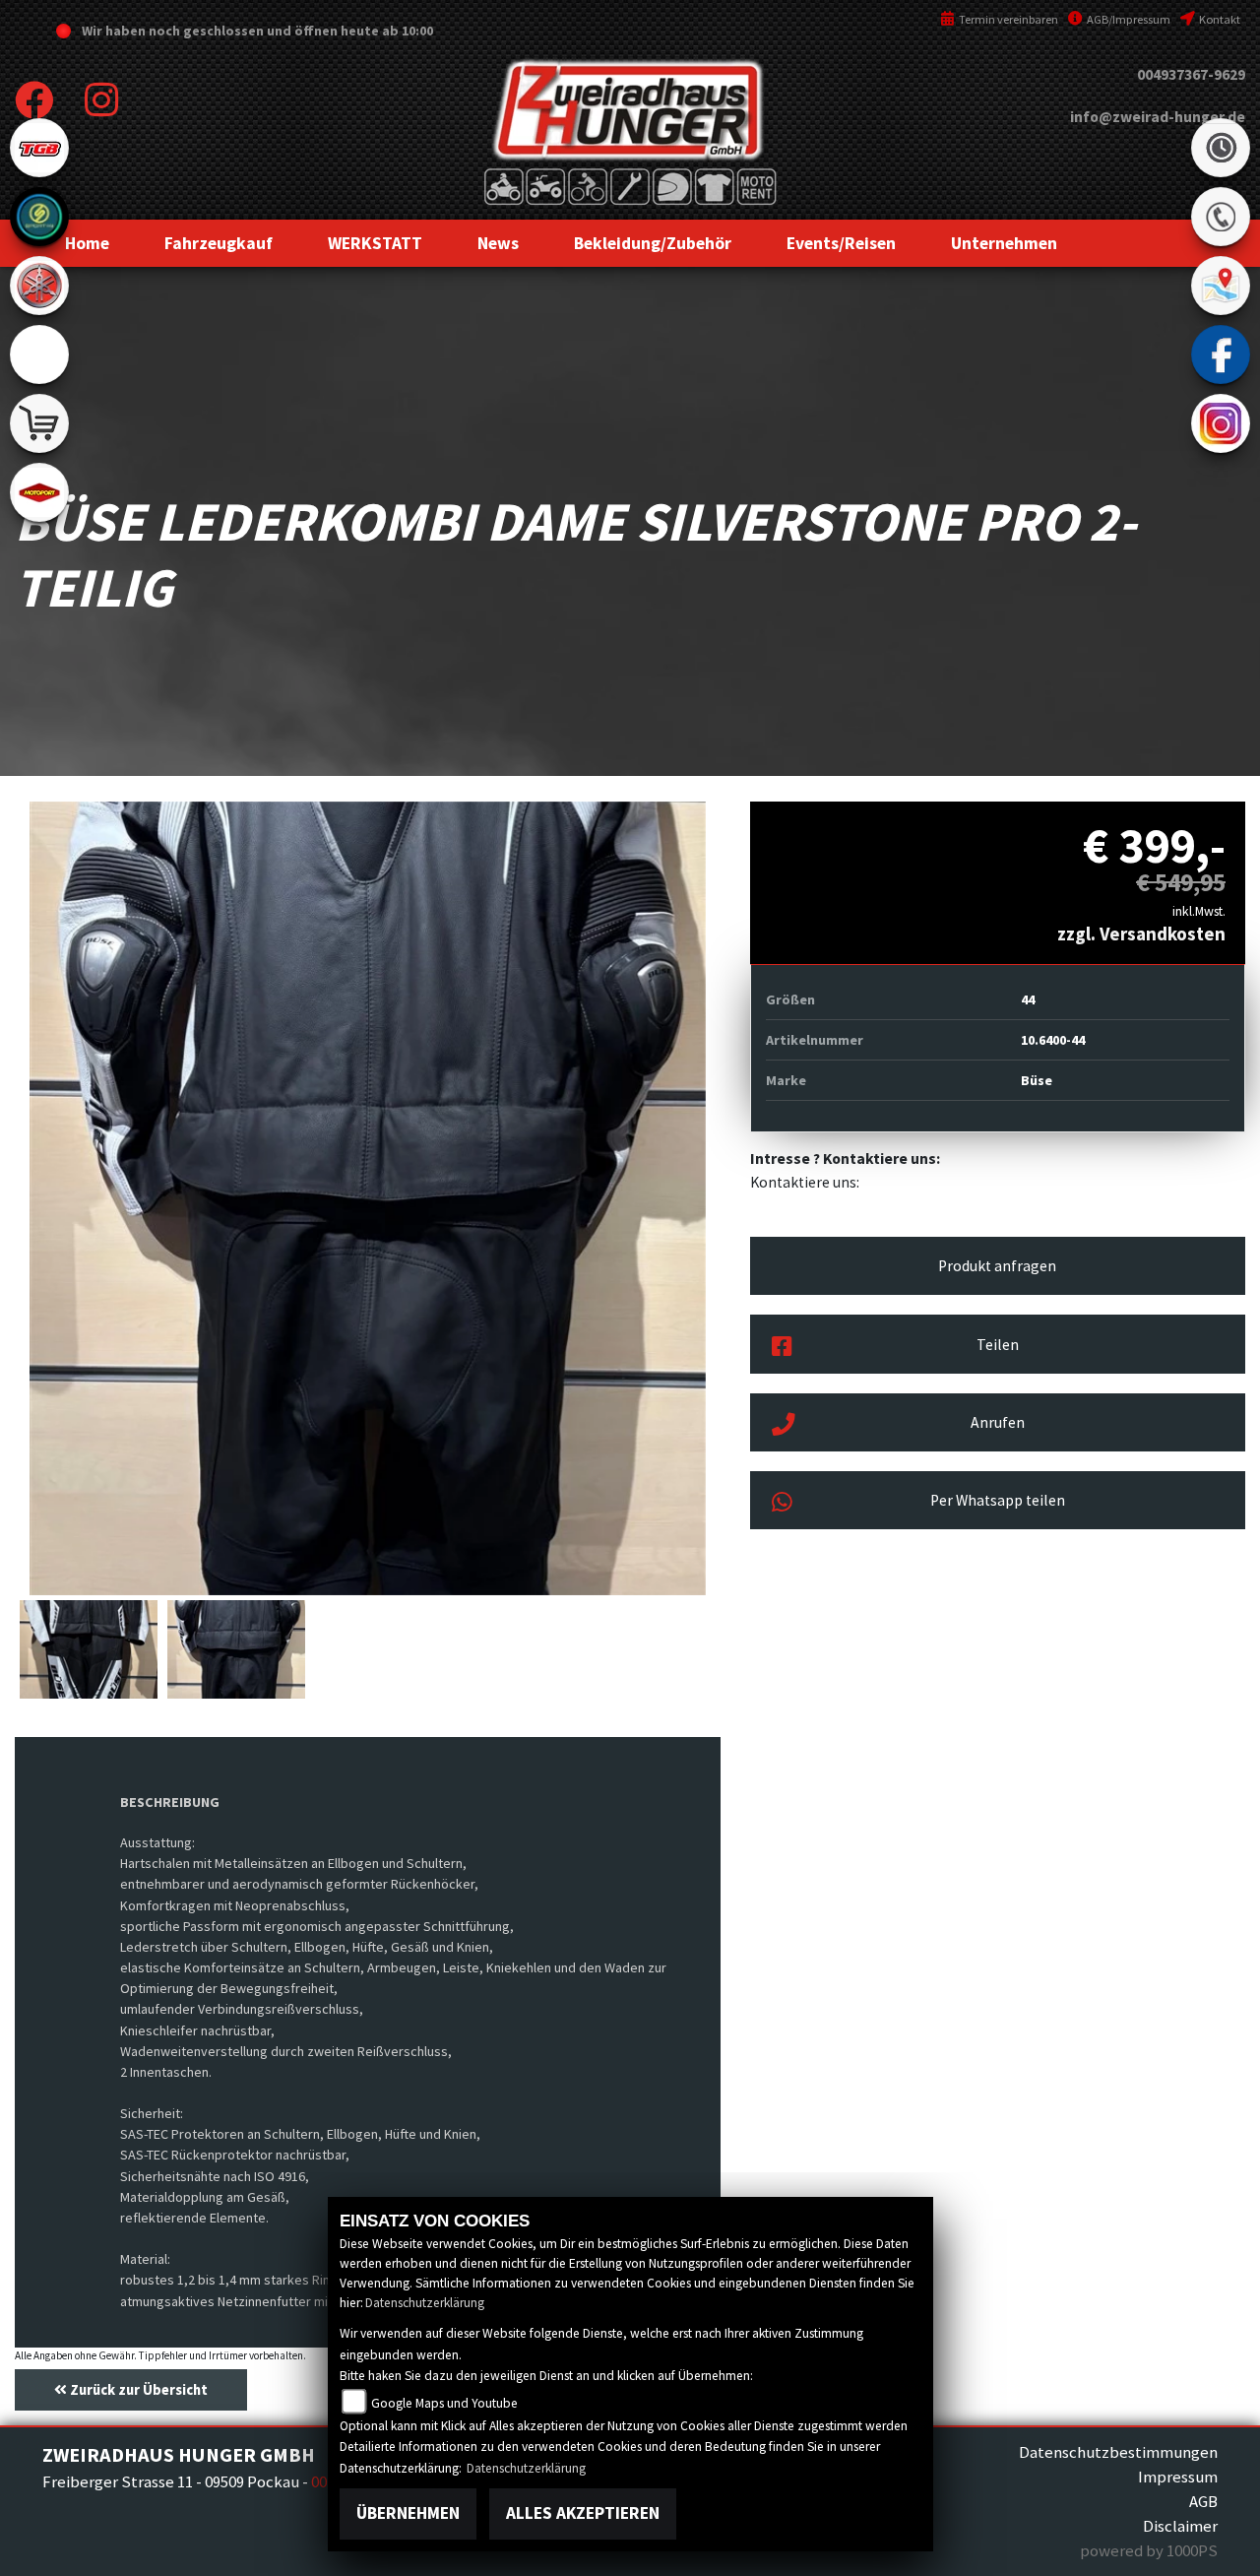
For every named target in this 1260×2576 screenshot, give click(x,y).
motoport (39, 492)
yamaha (39, 286)
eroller (39, 354)
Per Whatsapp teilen (998, 1500)
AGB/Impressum (1128, 19)
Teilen (998, 1345)
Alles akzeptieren (583, 2513)
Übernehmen (408, 2513)
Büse (1037, 1080)
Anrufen (998, 1422)
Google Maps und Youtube (444, 2403)
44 (1028, 999)
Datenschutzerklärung (425, 2303)
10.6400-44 (1053, 1040)
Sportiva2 (39, 217)
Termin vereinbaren (1007, 19)
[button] (219, 243)
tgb (39, 148)
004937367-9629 (1191, 74)
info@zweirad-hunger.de (1158, 117)
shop (39, 423)
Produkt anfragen (997, 1266)
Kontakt (1219, 19)
